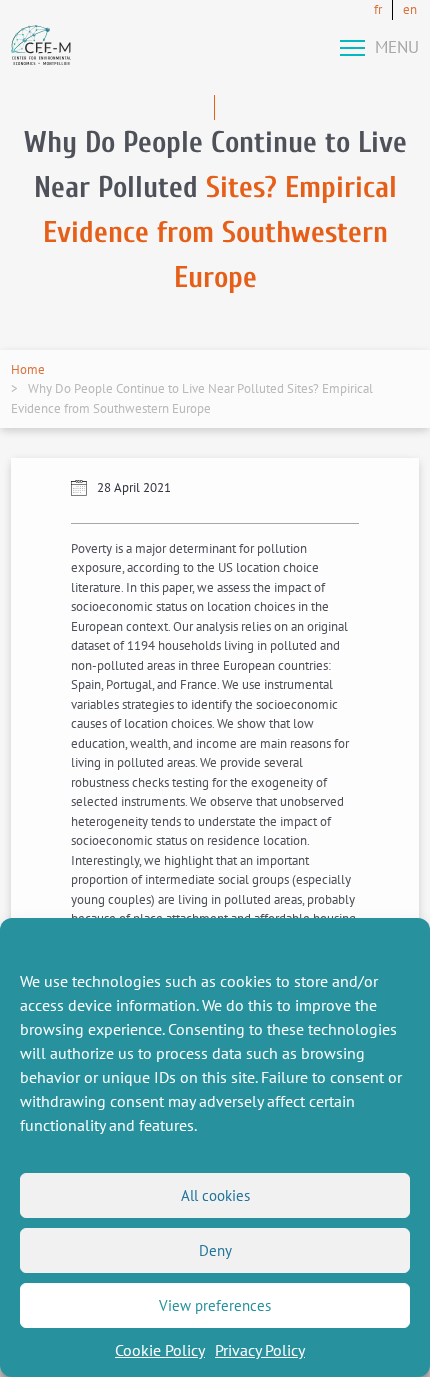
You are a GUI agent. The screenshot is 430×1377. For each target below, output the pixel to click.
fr (378, 9)
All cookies (215, 1195)
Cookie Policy (160, 1350)
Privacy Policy (260, 1350)
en (410, 9)
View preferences (215, 1305)
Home (28, 369)
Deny (215, 1250)
